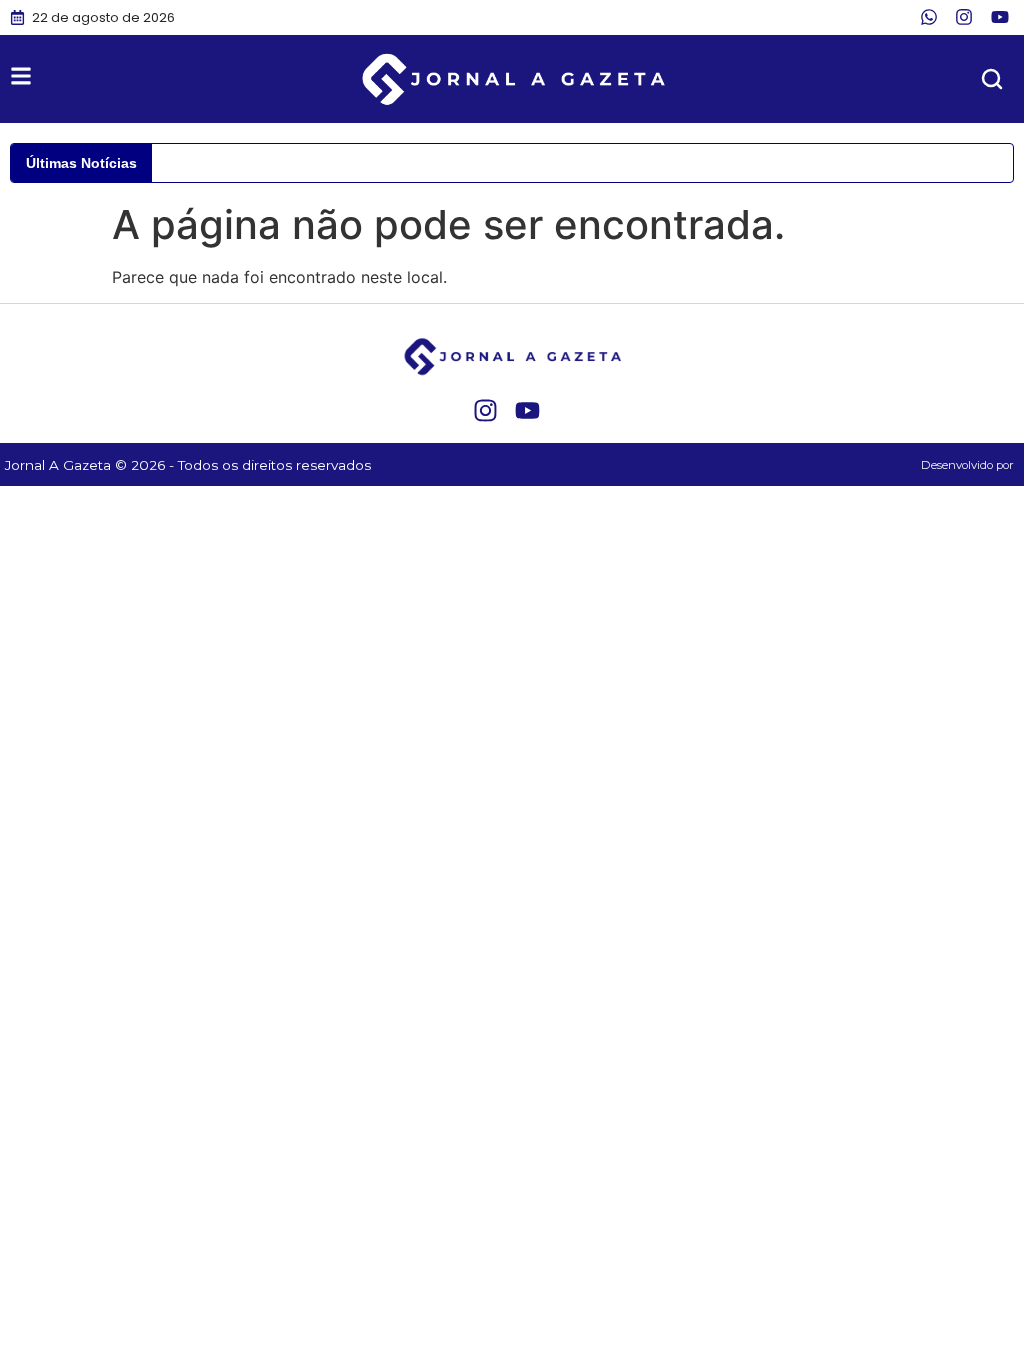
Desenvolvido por (967, 465)
